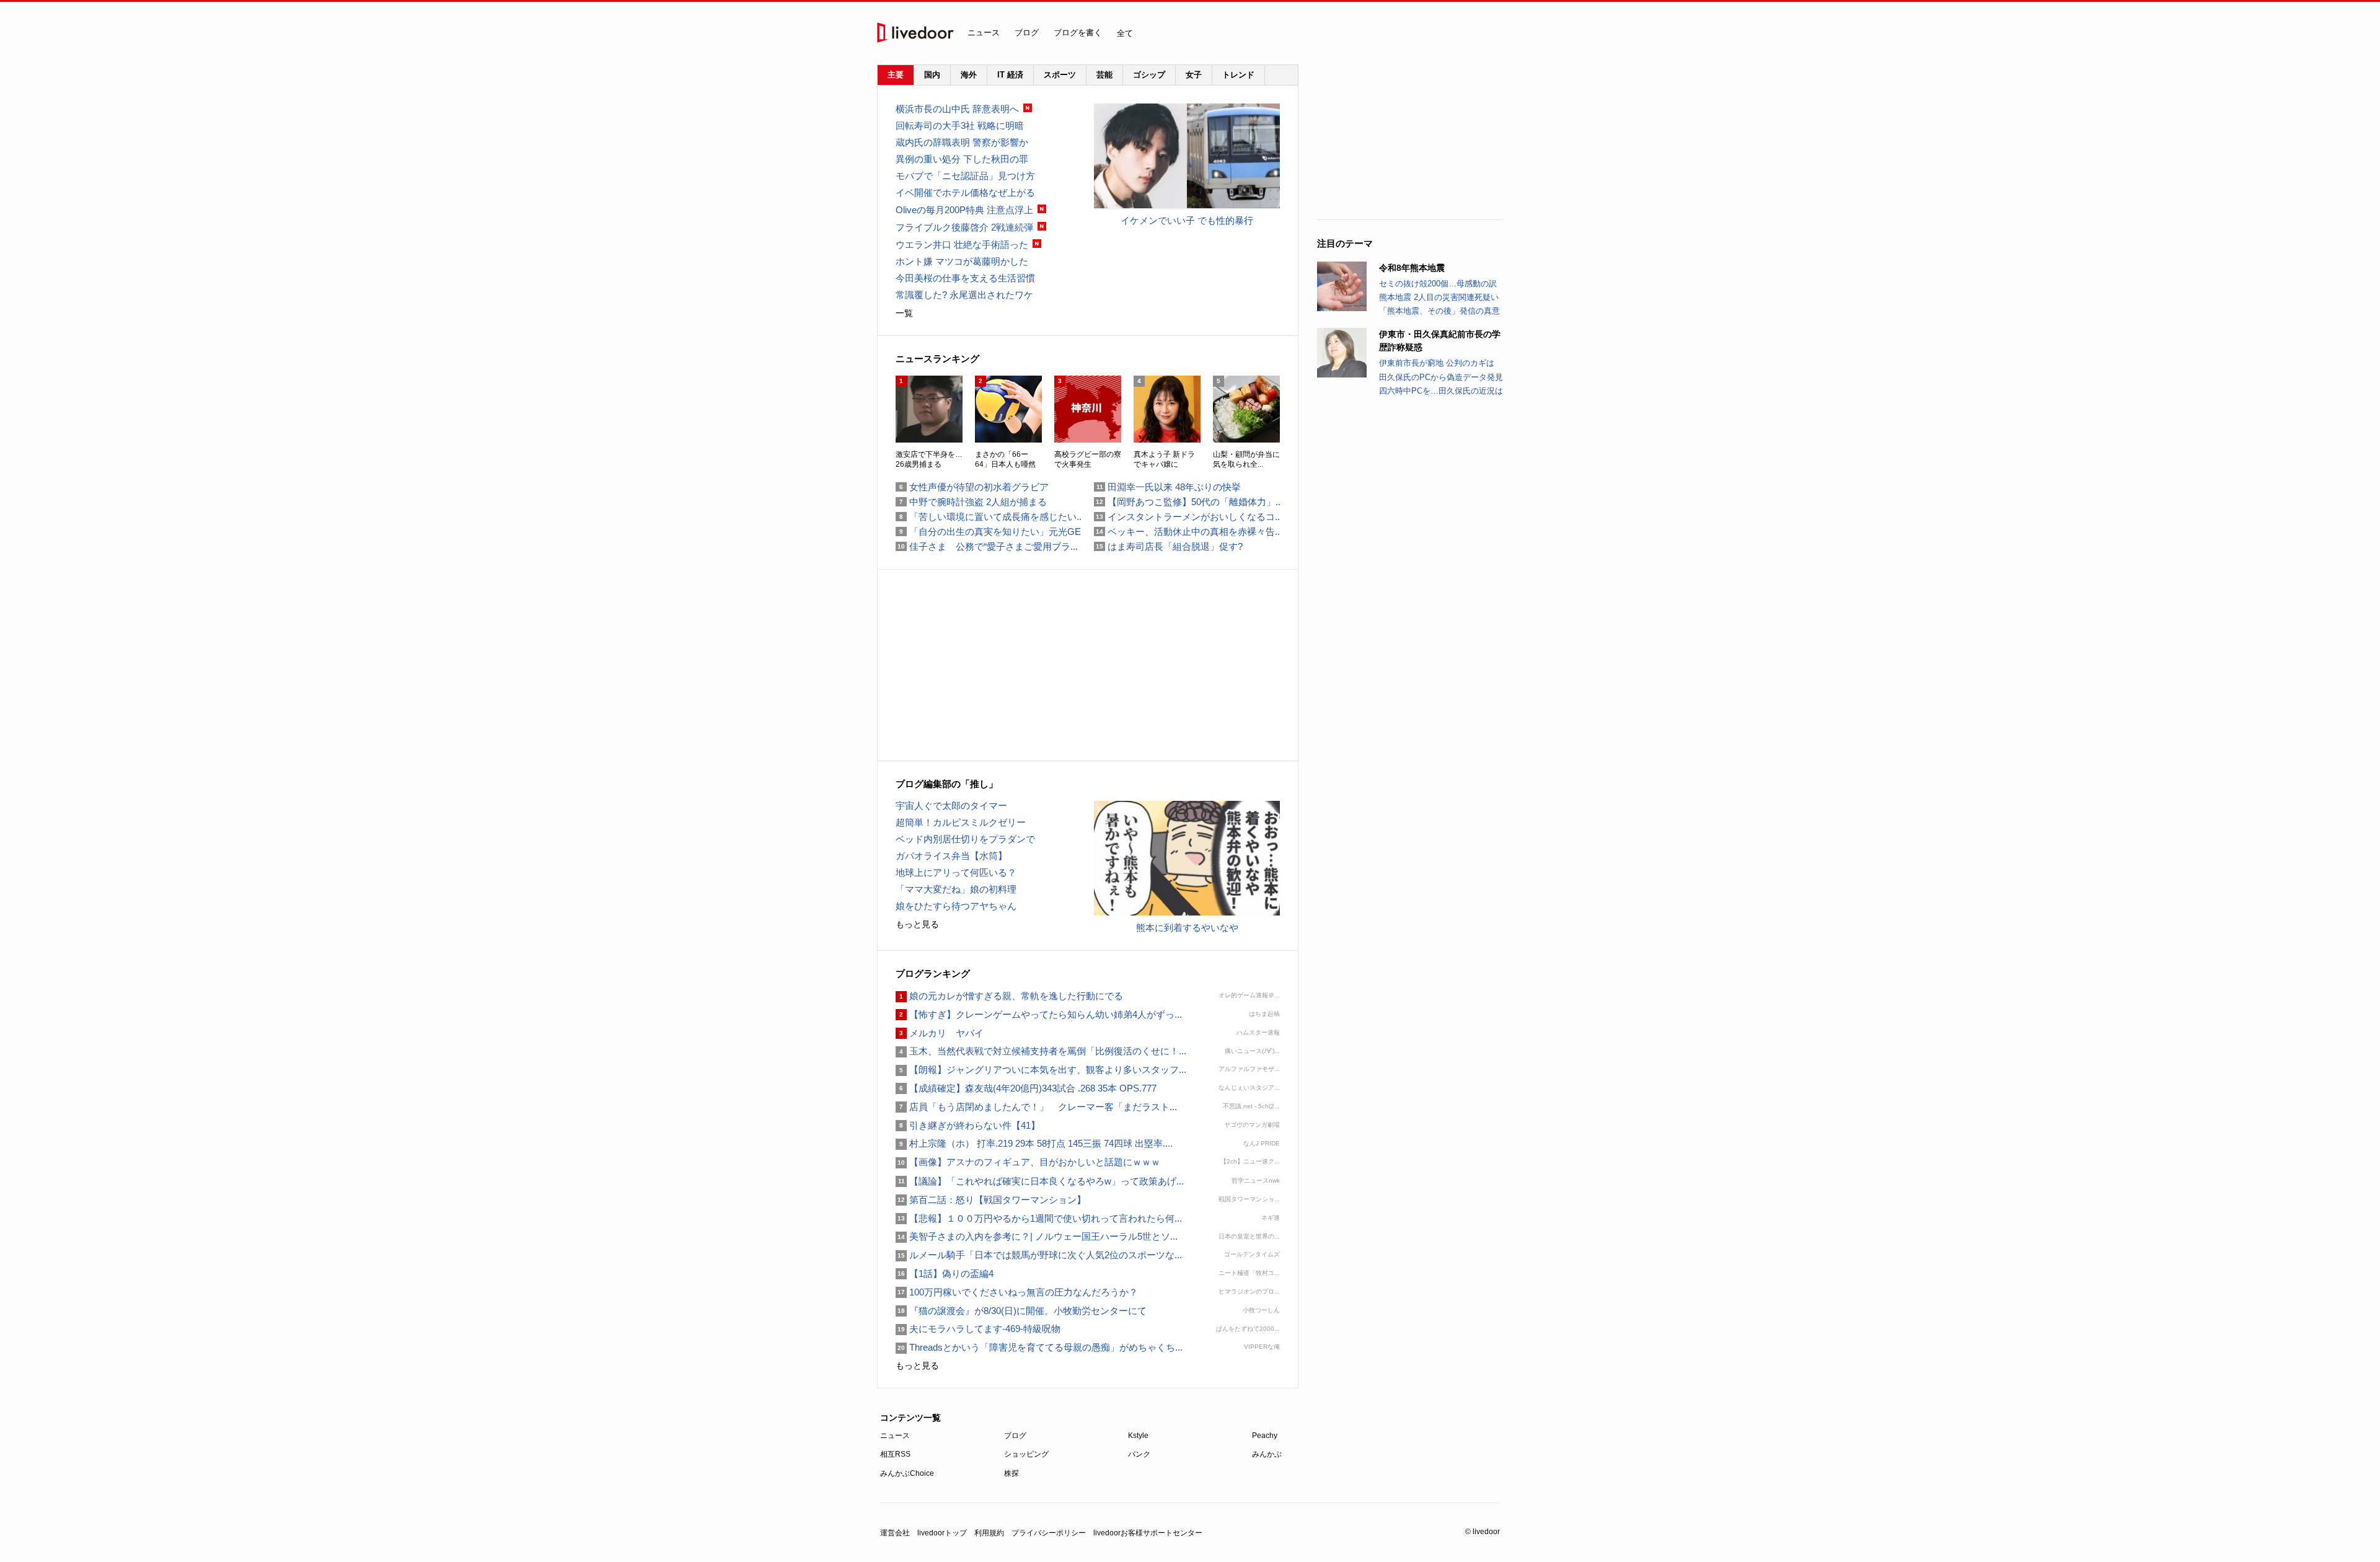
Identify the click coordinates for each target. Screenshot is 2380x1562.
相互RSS (895, 1454)
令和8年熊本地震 (1412, 268)
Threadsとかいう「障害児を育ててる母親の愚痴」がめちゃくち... (1039, 1347)
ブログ (1027, 33)
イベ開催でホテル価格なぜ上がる (965, 192)
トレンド (1238, 75)
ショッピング (1026, 1454)
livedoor (915, 33)
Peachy (1265, 1436)
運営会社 (895, 1533)
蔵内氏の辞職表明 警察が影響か (962, 142)
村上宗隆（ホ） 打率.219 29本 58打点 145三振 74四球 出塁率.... (1034, 1143)
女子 (1194, 75)
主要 (896, 75)
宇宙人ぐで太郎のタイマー (951, 805)
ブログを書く (1078, 33)
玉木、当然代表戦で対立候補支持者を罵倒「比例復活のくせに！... (1041, 1051)
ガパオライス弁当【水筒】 (951, 856)
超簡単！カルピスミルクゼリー (961, 822)
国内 (932, 75)
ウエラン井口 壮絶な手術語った (962, 245)
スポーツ (1060, 75)
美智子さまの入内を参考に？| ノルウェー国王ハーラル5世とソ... (1037, 1236)
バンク (1139, 1454)
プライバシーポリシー (1049, 1533)
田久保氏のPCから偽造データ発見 (1441, 377)
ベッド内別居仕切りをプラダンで (965, 839)
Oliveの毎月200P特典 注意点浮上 (964, 210)
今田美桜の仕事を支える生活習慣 (965, 278)
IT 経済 (1010, 75)
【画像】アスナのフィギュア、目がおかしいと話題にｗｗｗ (1028, 1162)
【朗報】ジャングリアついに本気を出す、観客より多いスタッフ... (1041, 1070)
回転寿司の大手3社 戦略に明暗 (960, 126)
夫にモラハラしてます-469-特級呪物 (978, 1329)
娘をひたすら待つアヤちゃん (956, 906)
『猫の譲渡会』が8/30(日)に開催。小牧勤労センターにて (1021, 1311)
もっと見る (917, 924)
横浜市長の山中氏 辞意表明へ (957, 109)
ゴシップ (1149, 75)
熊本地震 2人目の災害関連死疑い (1439, 297)
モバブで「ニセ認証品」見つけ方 (965, 176)
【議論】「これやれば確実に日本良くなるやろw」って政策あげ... (1040, 1181)
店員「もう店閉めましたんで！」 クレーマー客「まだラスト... (1036, 1107)
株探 (1011, 1473)
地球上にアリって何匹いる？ (956, 872)
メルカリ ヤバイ (940, 1033)
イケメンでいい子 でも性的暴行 (1187, 220)
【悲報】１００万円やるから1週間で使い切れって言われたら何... (1039, 1218)
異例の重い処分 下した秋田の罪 (962, 159)
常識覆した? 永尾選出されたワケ (964, 295)
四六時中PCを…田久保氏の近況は (1441, 391)
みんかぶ (1267, 1454)
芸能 (1104, 75)
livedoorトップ (942, 1533)
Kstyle (1138, 1436)
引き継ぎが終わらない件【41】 (968, 1125)
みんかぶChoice (907, 1473)
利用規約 (989, 1533)
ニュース (984, 33)
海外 (969, 75)
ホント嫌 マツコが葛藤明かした (962, 261)
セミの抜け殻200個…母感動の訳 (1438, 284)
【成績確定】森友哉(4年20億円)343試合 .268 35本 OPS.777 (1026, 1088)
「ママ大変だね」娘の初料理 (956, 889)
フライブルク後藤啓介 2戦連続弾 (964, 227)
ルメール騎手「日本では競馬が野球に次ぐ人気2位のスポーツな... (1039, 1255)
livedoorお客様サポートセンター (1148, 1533)
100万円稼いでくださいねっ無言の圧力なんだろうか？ (1017, 1292)
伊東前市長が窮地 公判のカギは (1437, 363)
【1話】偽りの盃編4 (945, 1273)
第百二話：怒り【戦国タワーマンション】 (991, 1200)
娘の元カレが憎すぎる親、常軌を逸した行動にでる (1009, 996)
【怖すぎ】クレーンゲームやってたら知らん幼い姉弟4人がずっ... (1039, 1014)
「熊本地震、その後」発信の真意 (1439, 311)
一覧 (904, 313)
